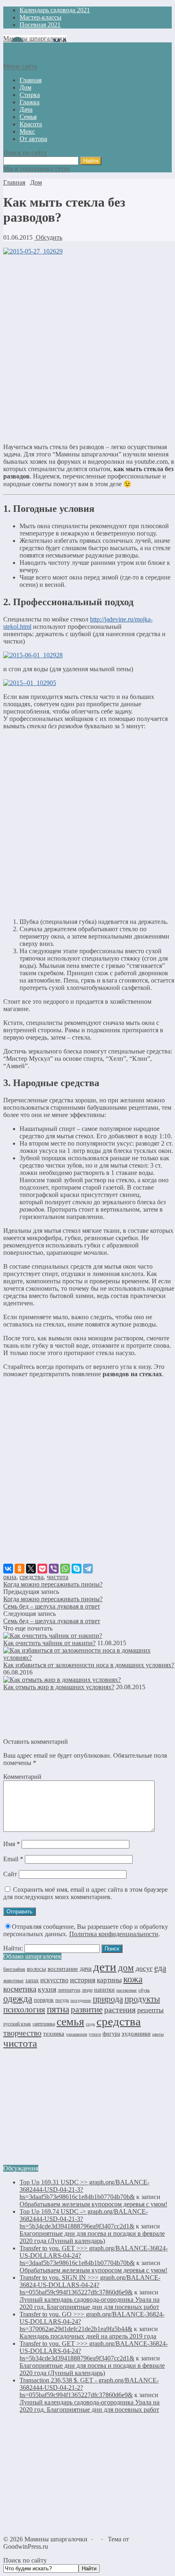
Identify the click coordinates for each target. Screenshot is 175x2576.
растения (120, 2010)
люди (87, 1990)
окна (10, 1577)
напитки (104, 1990)
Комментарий (22, 1777)
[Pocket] (42, 1569)
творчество (22, 2033)
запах (32, 1980)
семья (70, 2022)
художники (136, 2034)
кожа (133, 1979)
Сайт (10, 1874)
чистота (58, 1577)
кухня (47, 1989)
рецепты (150, 2010)
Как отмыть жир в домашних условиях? (59, 1687)
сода (90, 2024)
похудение (81, 2000)
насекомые (127, 1990)
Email (13, 1859)
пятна (58, 2009)
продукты (142, 1999)
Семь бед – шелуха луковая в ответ (52, 1606)
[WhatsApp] (65, 1569)
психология (24, 2010)
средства (32, 1577)
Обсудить (48, 237)
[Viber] (54, 1569)
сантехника (44, 2024)
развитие (87, 2010)
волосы (36, 1969)
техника (54, 2033)
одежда (18, 1999)
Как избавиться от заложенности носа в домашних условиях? (89, 1665)
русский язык (17, 2024)
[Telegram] (88, 1569)
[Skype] (77, 1569)
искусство (54, 1980)
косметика (20, 1989)
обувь (144, 1990)
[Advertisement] (87, 349)
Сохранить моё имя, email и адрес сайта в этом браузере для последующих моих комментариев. (85, 1893)
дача (86, 1969)
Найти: (13, 1948)
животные (13, 1981)
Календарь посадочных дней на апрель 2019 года (88, 2336)
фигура (111, 2034)
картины (109, 1980)
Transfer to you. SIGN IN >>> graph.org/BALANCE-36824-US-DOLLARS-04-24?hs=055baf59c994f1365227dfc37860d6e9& (90, 2285)
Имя (12, 1844)
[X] (31, 1569)
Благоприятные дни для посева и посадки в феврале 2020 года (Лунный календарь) (92, 2237)
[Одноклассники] (20, 1569)
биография (14, 1969)
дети (105, 1967)
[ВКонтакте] (8, 1569)
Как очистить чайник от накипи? (49, 1643)
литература (69, 1990)
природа (108, 1999)
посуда (62, 2000)
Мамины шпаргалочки (35, 39)
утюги (95, 2034)
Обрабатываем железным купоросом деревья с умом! (93, 2204)
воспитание (63, 1969)
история (83, 1980)
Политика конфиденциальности (114, 1934)
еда (160, 1968)
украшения (77, 2034)
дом (126, 1968)
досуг (144, 1968)
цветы (158, 2034)
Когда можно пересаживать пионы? (53, 1584)
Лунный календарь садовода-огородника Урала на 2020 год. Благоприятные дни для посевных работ (90, 2303)
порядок (44, 2000)
